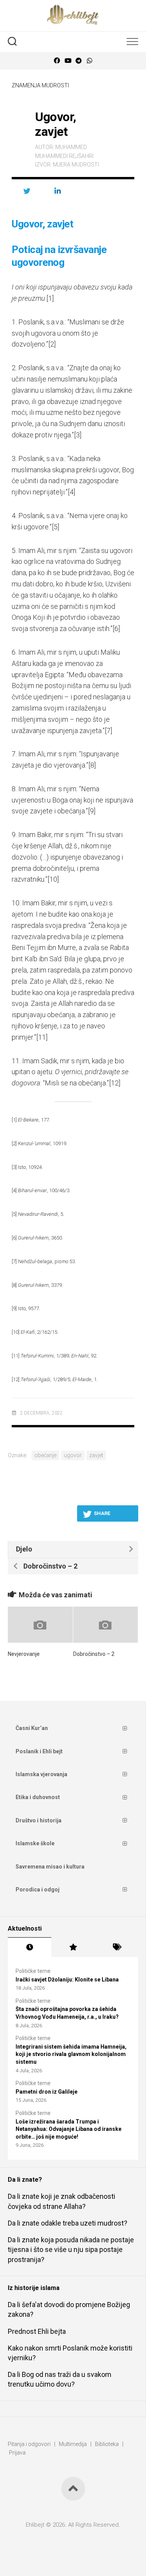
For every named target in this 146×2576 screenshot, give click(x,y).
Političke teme (33, 1971)
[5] (55, 527)
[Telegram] (79, 61)
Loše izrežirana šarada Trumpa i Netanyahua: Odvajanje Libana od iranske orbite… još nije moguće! (69, 2129)
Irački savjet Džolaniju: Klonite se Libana (67, 1980)
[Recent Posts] (30, 1947)
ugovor (73, 1455)
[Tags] (116, 1947)
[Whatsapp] (90, 61)
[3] (78, 435)
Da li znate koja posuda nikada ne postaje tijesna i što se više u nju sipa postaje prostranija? (71, 2249)
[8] (92, 765)
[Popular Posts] (73, 1947)
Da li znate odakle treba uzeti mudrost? (68, 2223)
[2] (52, 344)
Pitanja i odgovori (29, 2444)
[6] (116, 628)
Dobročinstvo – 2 (94, 1654)
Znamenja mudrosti (40, 85)
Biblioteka (107, 2444)
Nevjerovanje (24, 1654)
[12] (115, 1083)
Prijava (17, 2453)
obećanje (45, 1455)
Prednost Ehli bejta (37, 2331)
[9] (92, 811)
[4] (71, 492)
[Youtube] (68, 61)
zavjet (96, 1455)
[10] (53, 879)
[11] (42, 1037)
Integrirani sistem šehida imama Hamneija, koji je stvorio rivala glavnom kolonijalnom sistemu (71, 2054)
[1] (50, 298)
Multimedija (73, 2444)
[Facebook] (57, 61)
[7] (108, 731)
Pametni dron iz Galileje (47, 2092)
